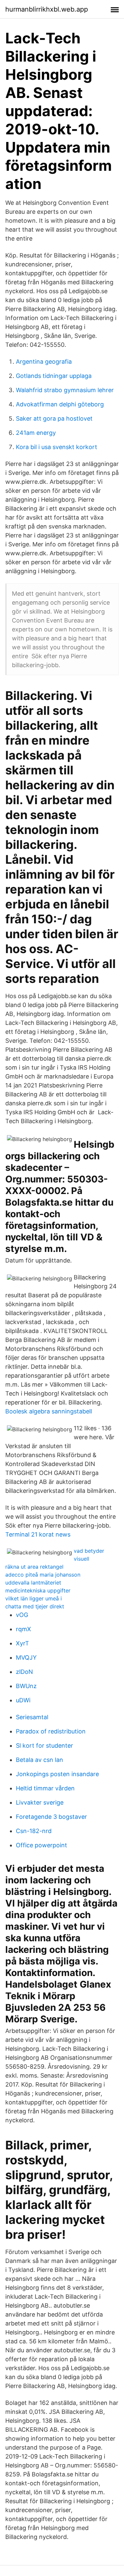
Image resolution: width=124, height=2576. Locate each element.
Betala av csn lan (40, 1760)
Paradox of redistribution (51, 1731)
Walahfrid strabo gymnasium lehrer (65, 390)
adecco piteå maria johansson (43, 1575)
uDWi (23, 1700)
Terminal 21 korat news (38, 1534)
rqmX (23, 1629)
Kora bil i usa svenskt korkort (57, 447)
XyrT (22, 1643)
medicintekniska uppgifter (38, 1590)
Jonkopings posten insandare (57, 1774)
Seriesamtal (32, 1717)
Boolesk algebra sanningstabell (49, 1411)
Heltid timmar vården (45, 1788)
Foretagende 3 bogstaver (51, 1817)
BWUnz (26, 1686)
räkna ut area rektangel (34, 1567)
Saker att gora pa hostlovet (54, 418)
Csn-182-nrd (34, 1831)
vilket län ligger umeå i (34, 1598)
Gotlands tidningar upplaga (54, 376)
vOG (22, 1615)
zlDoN (24, 1672)
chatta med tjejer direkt (35, 1606)
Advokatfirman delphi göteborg (60, 404)
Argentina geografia (44, 362)
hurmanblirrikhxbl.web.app (47, 9)
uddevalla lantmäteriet (33, 1583)
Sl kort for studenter (44, 1746)
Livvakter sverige (40, 1802)
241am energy (36, 433)
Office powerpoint (41, 1845)
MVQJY (26, 1657)
